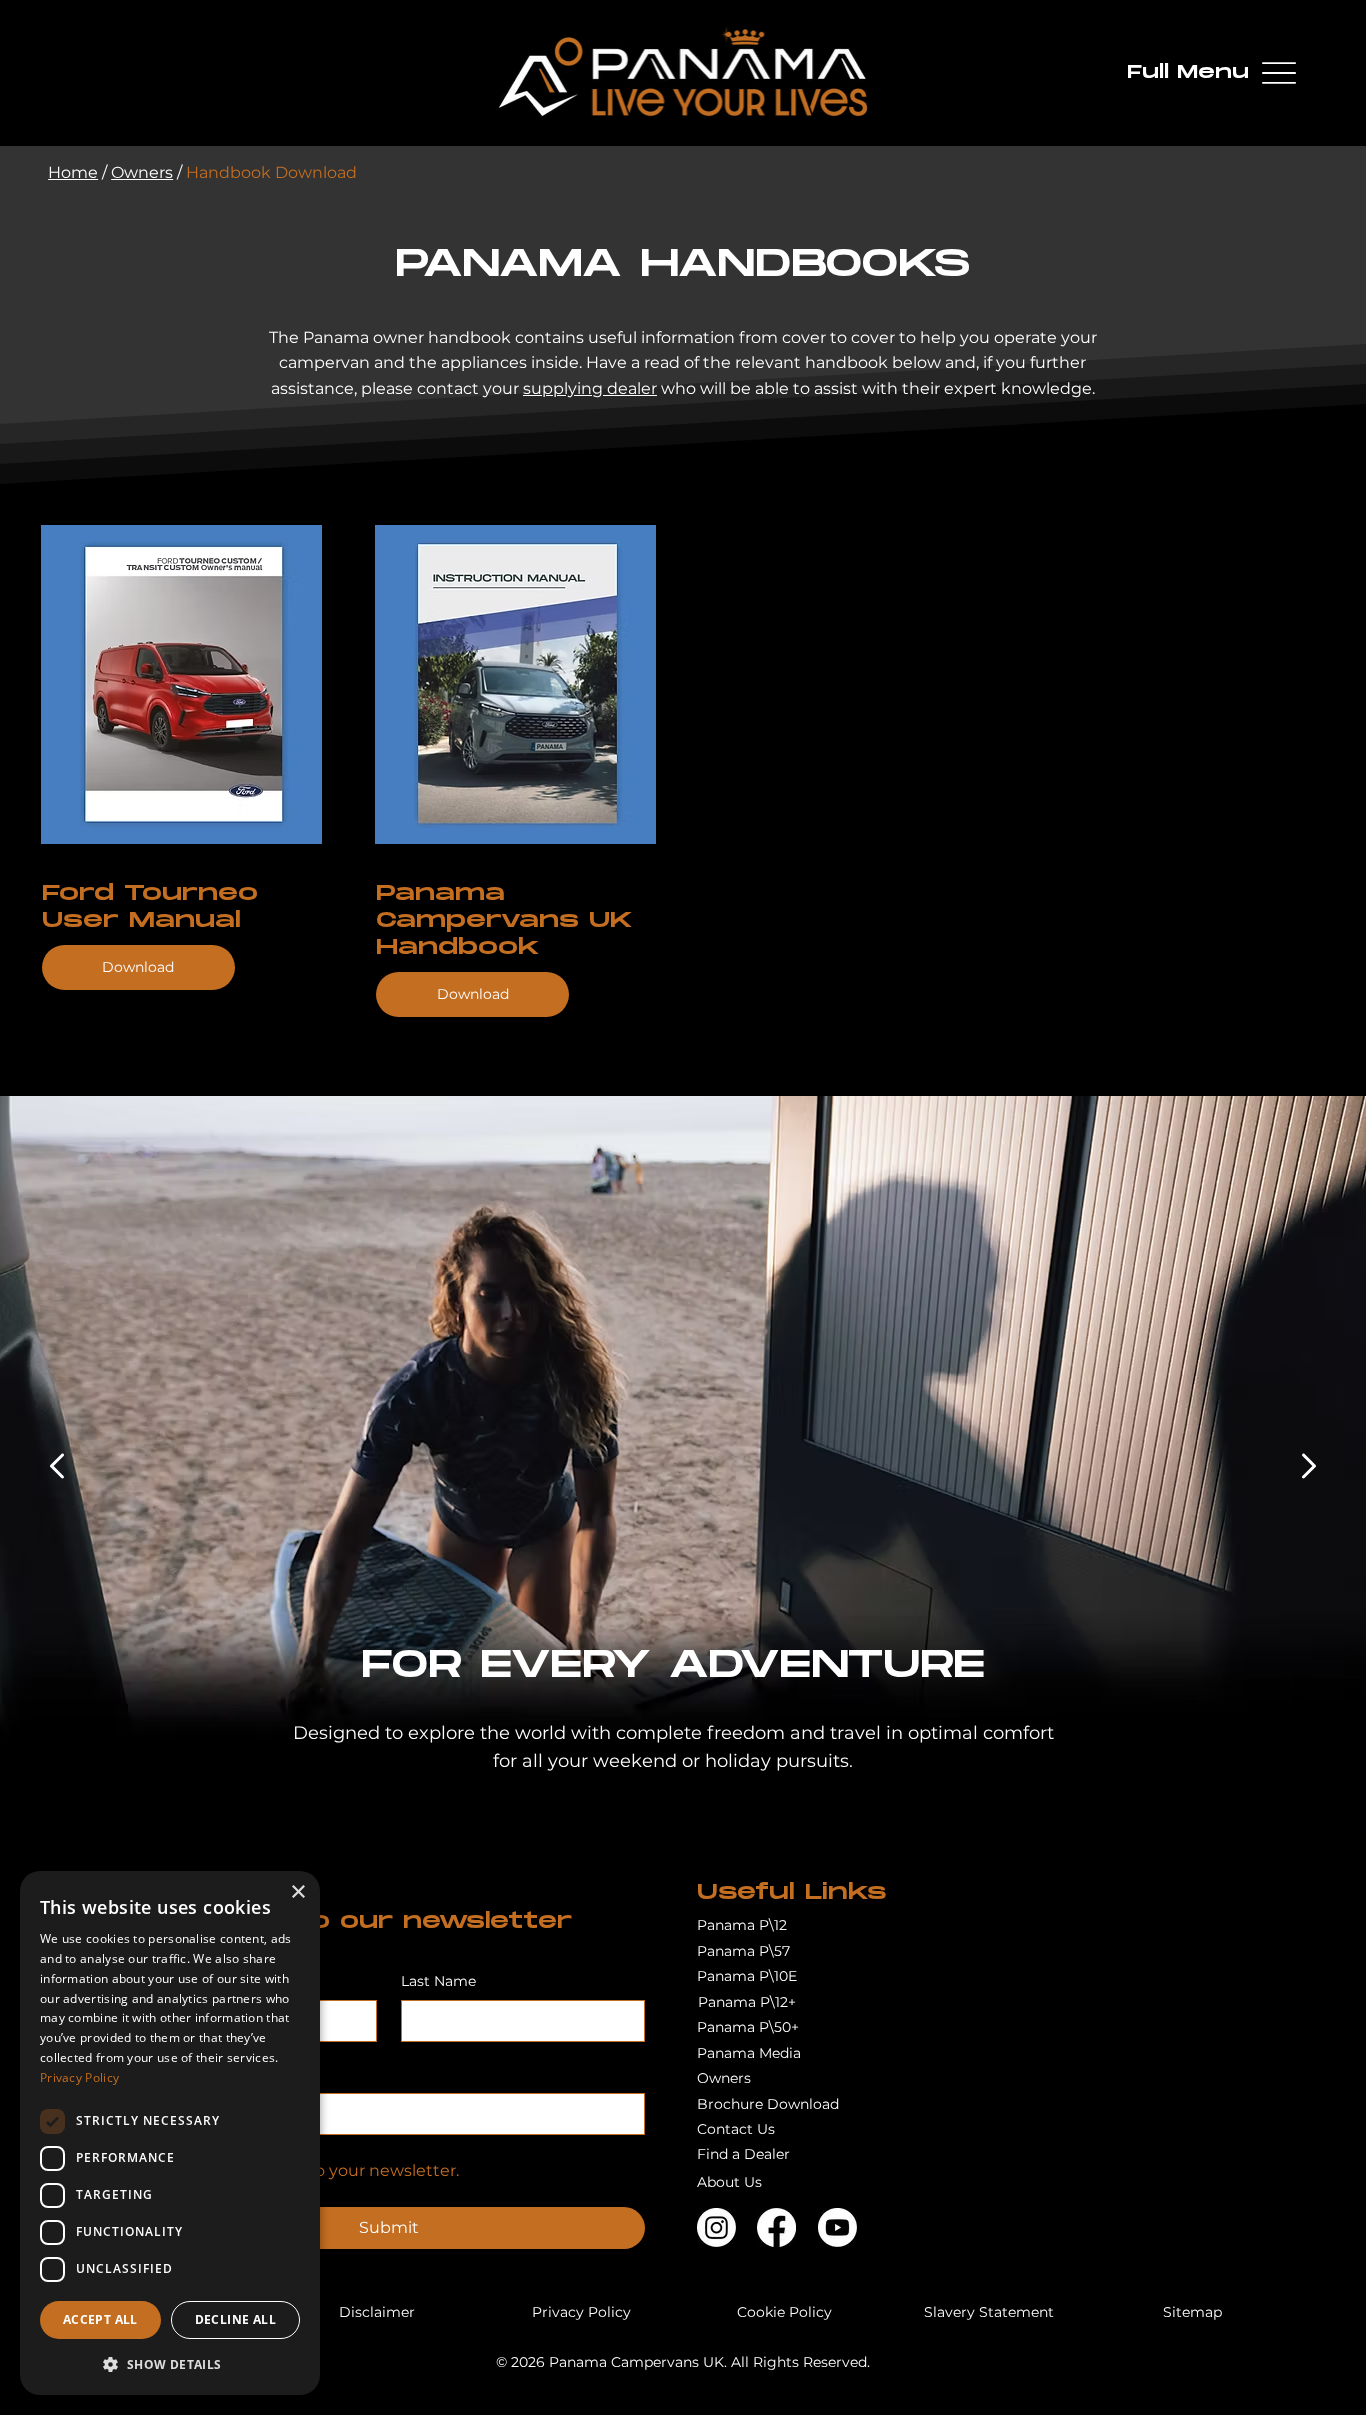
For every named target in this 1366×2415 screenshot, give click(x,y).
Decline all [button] (235, 2319)
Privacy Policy (581, 2312)
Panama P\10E (747, 1976)
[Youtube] (837, 2227)
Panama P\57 (743, 1951)
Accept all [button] (100, 2319)
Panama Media (749, 2053)
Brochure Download (768, 2104)
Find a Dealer (743, 2154)
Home (73, 172)
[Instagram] (716, 2227)
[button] (170, 2363)
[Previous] (57, 1466)
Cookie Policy (784, 2312)
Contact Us (736, 2129)
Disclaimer (377, 2312)
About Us (729, 2182)
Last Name (438, 1981)
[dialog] (170, 2133)
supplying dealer (590, 388)
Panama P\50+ (748, 2027)
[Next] (1309, 1466)
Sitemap (1192, 2312)
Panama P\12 (742, 1925)
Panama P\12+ (747, 2002)
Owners (142, 172)
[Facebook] (776, 2227)
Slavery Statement (989, 2312)
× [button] (297, 1892)
